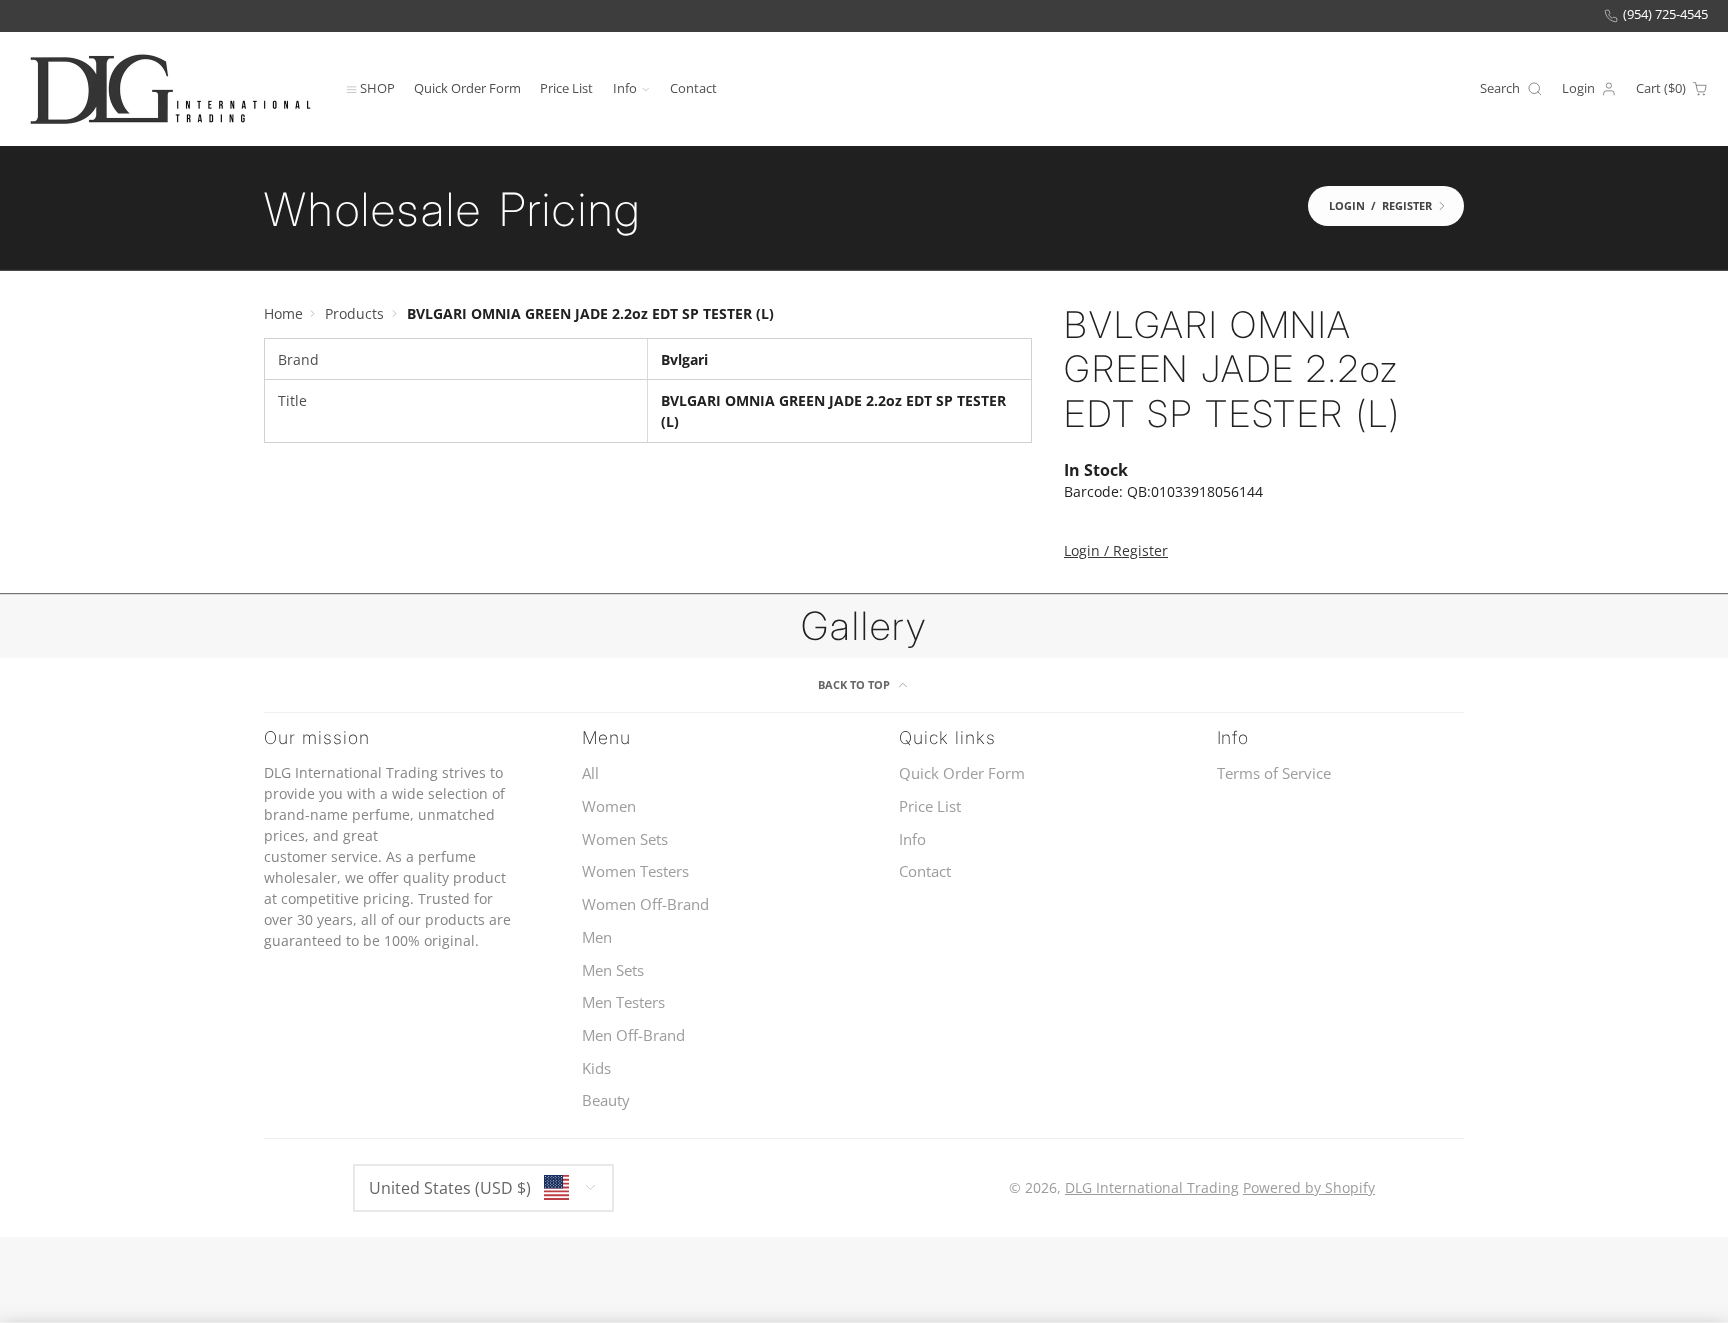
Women (609, 806)
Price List (566, 87)
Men (597, 937)
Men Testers (623, 1002)
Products (354, 313)
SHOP (377, 87)
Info (625, 87)
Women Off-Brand (645, 904)
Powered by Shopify (1309, 1187)
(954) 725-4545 (1665, 14)
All (590, 773)
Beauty (606, 1100)
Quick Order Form (467, 87)
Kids (596, 1068)
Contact (693, 87)
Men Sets (613, 970)
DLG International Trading (1152, 1187)
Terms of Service (1274, 773)
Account (1589, 89)
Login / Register (1116, 550)
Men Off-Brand (633, 1035)
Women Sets (625, 839)
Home (283, 313)
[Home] (170, 88)
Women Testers (635, 871)
